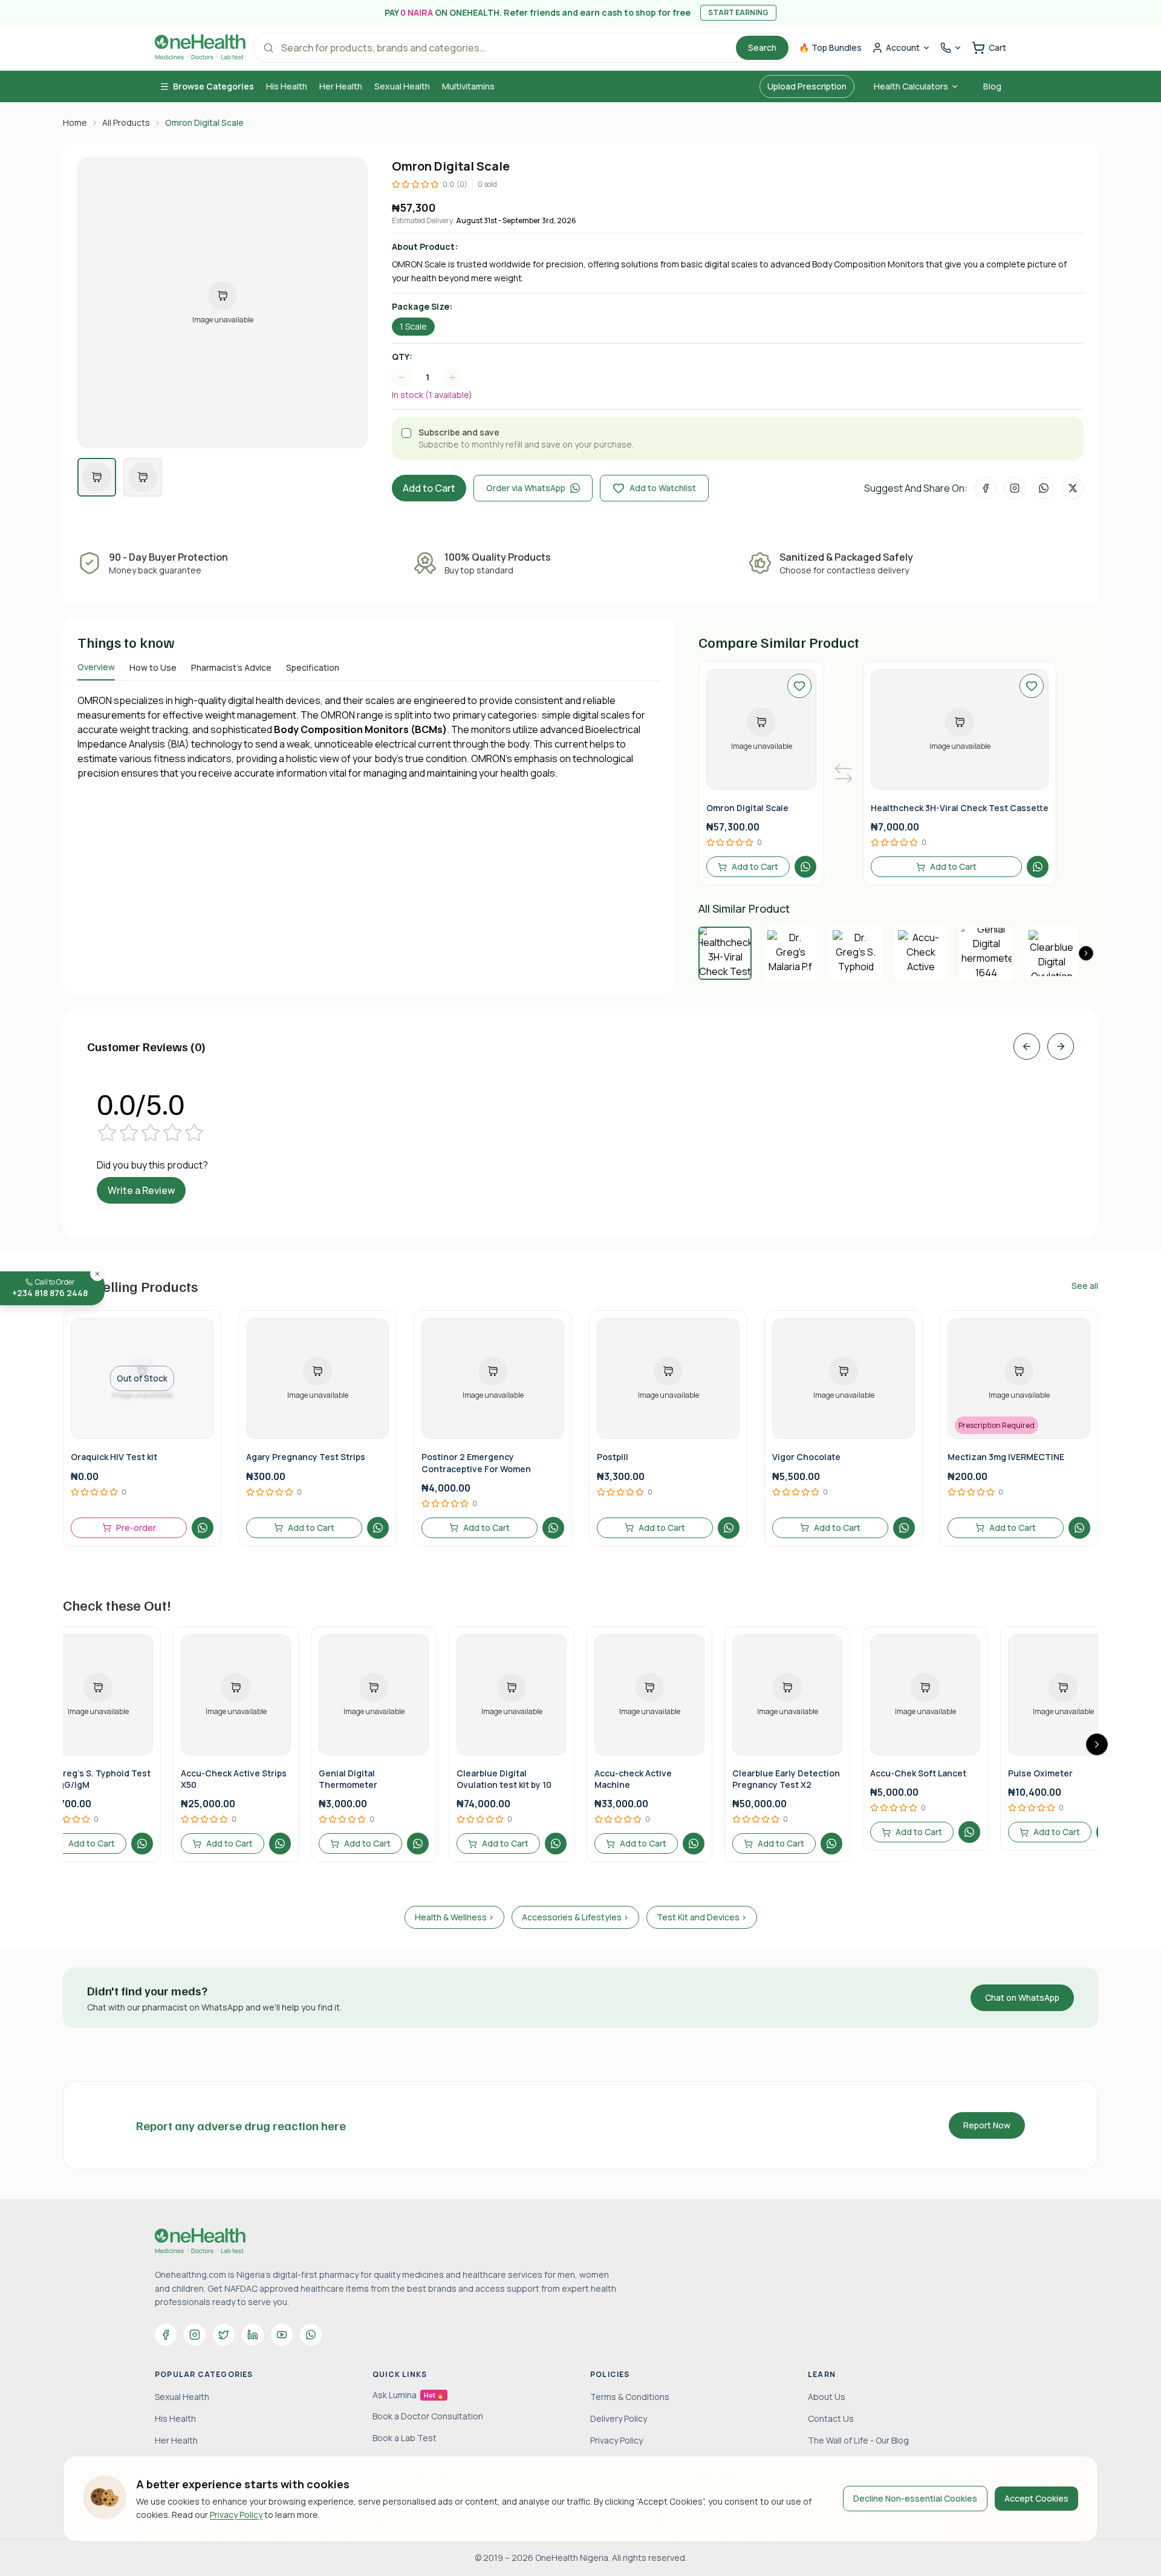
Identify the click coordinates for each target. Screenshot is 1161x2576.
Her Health (341, 86)
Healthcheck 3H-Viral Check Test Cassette (960, 808)
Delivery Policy (619, 2418)
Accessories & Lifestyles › (575, 1917)
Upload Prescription (807, 86)
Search (762, 47)
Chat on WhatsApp (1022, 1997)
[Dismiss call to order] (97, 1274)
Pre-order (136, 1528)
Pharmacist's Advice (231, 667)
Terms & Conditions (630, 2397)
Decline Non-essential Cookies (915, 2498)
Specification (313, 667)
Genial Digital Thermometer (348, 1779)
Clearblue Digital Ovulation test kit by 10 (504, 1779)
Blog (992, 86)
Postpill (613, 1457)
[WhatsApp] (311, 2335)
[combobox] (433, 377)
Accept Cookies (1036, 2498)
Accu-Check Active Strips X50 (234, 1779)
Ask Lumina (408, 2395)
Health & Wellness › (454, 1917)
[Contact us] (951, 48)
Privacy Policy (236, 2515)
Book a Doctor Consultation (428, 2416)
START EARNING (738, 12)
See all (1085, 1286)
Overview (96, 667)
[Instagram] (195, 2335)
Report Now (987, 2125)
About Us (827, 2397)
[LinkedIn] (253, 2335)
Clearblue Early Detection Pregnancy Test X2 (786, 1779)
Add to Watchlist (663, 488)
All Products (126, 122)
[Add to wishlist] (799, 686)
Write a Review (141, 1190)
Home (75, 122)
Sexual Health (402, 86)
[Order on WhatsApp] (805, 867)
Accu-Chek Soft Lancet (918, 1773)
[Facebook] (166, 2335)
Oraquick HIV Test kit (114, 1457)
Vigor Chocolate (806, 1457)
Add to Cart (429, 488)
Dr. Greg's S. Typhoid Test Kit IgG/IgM (97, 1779)
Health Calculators (911, 86)
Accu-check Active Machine (633, 1779)
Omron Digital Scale (747, 808)
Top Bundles (830, 47)
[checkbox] (406, 433)
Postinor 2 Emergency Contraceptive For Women (476, 1462)
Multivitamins (468, 86)
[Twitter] (224, 2335)
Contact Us (831, 2418)
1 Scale (413, 326)
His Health (287, 86)
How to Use (153, 667)
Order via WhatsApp (526, 488)
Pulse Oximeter (1040, 1773)
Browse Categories (213, 86)
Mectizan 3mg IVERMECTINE (1006, 1457)
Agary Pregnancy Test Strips (306, 1457)
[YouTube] (282, 2335)
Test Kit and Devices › (702, 1917)
